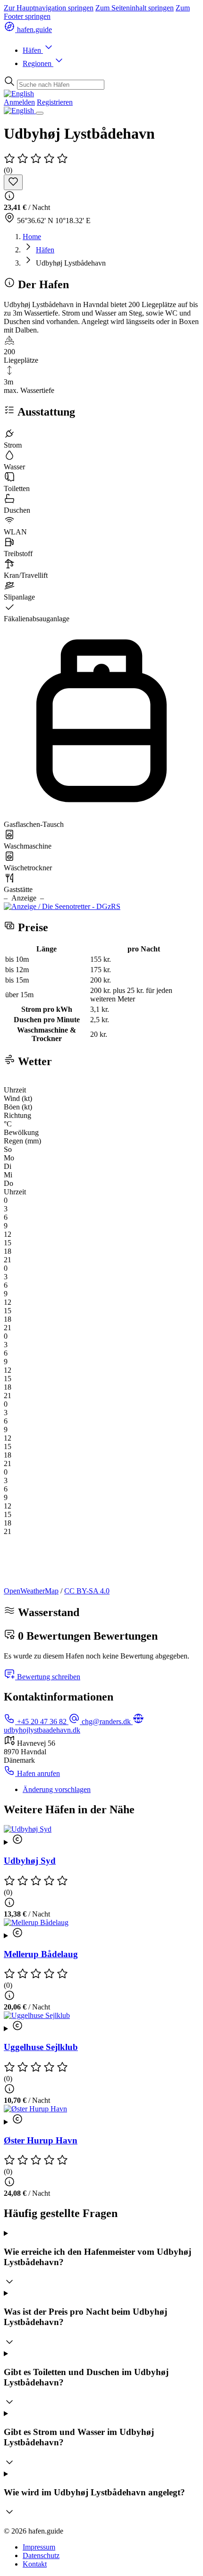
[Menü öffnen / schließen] (40, 113)
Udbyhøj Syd (30, 1861)
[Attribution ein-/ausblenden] (101, 1840)
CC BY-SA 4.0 (87, 1591)
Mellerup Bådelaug (41, 1954)
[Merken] (13, 182)
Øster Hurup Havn (41, 2140)
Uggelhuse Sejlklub (41, 2047)
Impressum (39, 2547)
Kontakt (35, 2564)
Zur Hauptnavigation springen (49, 8)
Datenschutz (41, 2555)
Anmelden (19, 102)
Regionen (38, 63)
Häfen (33, 50)
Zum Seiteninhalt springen (135, 8)
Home (32, 237)
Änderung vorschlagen (57, 1789)
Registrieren (55, 102)
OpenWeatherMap (31, 1591)
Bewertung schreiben (48, 1677)
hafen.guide (34, 29)
